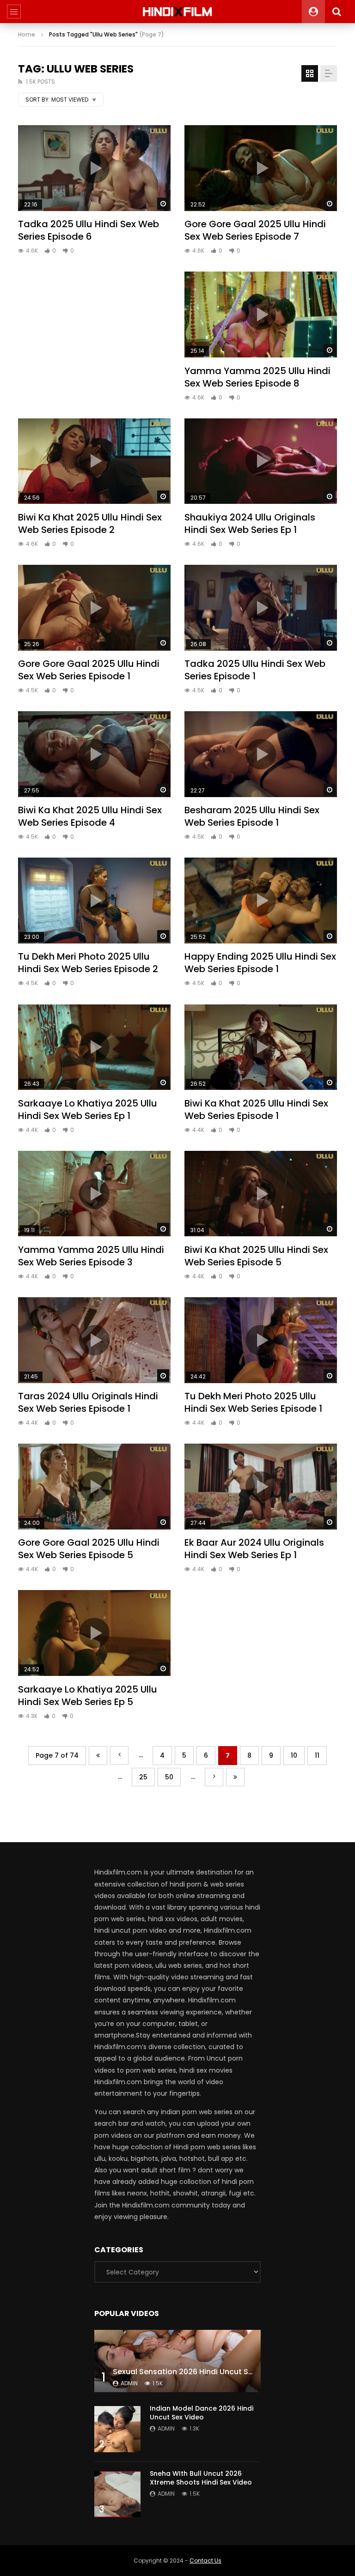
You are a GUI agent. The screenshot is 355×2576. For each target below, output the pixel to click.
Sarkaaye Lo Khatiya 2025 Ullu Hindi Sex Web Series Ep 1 (88, 1110)
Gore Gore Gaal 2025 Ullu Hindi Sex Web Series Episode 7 (255, 230)
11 (317, 1755)
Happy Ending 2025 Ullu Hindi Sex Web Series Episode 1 (260, 963)
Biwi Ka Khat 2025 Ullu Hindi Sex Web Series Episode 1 (256, 1110)
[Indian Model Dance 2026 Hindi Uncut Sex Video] (117, 2429)
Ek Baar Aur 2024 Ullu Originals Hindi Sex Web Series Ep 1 (254, 1549)
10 (294, 1755)
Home (27, 34)
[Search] (337, 12)
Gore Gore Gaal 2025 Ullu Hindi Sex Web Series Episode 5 (89, 1549)
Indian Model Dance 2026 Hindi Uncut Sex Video (202, 2413)
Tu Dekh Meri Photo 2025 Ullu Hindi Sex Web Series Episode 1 (253, 1402)
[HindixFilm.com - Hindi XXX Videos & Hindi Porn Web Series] (178, 12)
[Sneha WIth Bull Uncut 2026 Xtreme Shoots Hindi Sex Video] (117, 2494)
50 (169, 1777)
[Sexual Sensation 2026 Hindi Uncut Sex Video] (177, 2361)
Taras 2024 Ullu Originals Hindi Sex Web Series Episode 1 (88, 1402)
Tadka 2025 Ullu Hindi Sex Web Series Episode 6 (89, 230)
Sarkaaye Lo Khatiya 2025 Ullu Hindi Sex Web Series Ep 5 (88, 1696)
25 (143, 1777)
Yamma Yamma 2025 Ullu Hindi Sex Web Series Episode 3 (91, 1256)
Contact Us (205, 2561)
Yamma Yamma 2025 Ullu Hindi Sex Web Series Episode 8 (257, 377)
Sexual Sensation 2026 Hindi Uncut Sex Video (196, 2372)
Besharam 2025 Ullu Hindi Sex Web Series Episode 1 (252, 816)
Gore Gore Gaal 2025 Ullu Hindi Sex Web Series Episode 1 (89, 670)
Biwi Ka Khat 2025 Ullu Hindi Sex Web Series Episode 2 (90, 523)
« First (98, 1756)
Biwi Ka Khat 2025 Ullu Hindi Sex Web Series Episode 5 (256, 1256)
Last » (235, 1777)
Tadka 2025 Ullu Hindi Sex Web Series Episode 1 (255, 670)
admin (129, 2383)
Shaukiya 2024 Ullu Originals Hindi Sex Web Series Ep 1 (250, 523)
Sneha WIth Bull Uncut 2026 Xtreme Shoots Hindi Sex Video (201, 2478)
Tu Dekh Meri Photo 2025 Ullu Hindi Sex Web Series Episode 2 (88, 963)
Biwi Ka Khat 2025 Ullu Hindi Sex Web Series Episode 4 (90, 816)
